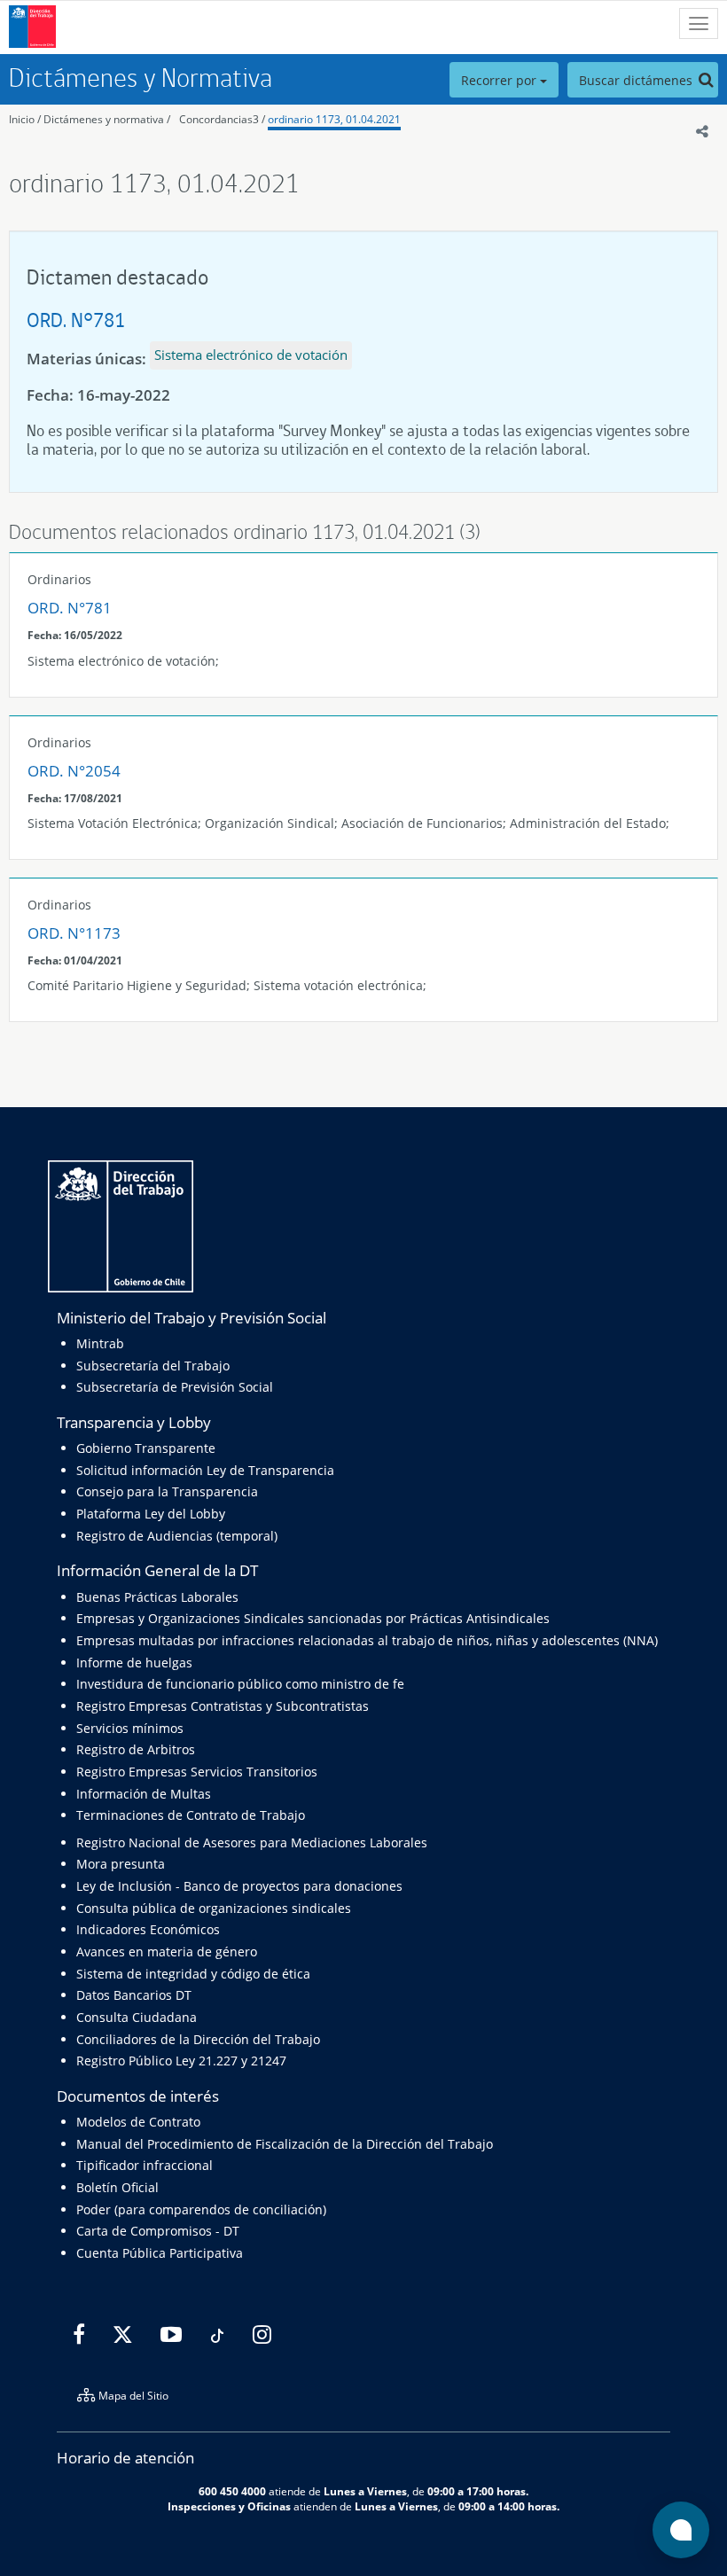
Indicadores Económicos (148, 1929)
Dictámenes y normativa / (107, 119)
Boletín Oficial (117, 2187)
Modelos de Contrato (138, 2122)
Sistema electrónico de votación (251, 355)
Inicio (22, 119)
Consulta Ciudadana (137, 2017)
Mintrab (100, 1343)
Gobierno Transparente (146, 1448)
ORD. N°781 (76, 320)
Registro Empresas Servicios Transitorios (197, 1772)
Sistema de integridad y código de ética (193, 1974)
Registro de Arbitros (136, 1749)
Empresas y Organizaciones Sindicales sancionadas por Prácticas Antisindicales (313, 1618)
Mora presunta (121, 1864)
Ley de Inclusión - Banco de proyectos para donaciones (239, 1886)
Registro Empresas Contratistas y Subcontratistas (223, 1706)
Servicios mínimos (130, 1728)
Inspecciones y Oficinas (229, 2506)
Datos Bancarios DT (134, 1995)
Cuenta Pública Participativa (160, 2253)
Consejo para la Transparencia (167, 1491)
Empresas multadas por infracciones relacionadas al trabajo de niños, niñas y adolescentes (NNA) (367, 1640)
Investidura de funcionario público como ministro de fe (240, 1684)
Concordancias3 (219, 119)
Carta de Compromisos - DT (158, 2231)
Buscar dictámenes (637, 80)
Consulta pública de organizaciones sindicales (214, 1908)
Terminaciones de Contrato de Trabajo (191, 1815)
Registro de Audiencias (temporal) (177, 1536)
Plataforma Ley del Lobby (151, 1514)
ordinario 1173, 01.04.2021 (334, 119)
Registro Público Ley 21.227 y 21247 (181, 2061)
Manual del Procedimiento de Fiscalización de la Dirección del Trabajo (285, 2144)
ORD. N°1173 (74, 933)
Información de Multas (144, 1794)
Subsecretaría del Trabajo (153, 1366)
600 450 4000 (232, 2491)
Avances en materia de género (167, 1952)
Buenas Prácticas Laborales (157, 1597)
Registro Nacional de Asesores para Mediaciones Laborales (252, 1842)
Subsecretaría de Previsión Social (175, 1387)
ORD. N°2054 (74, 771)
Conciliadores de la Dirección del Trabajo (198, 2039)
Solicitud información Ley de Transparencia (205, 1470)
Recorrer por (500, 80)
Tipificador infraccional (145, 2165)
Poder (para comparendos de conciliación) (201, 2209)
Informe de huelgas (134, 1663)
